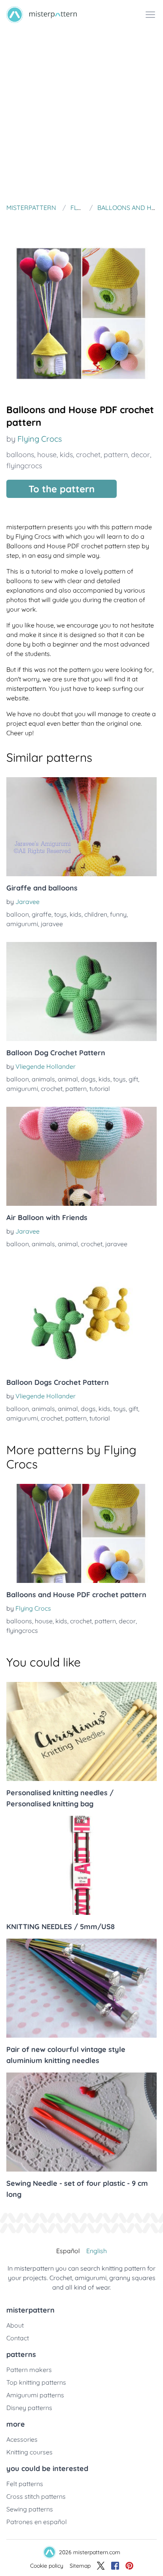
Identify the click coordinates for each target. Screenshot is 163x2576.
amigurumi (22, 924)
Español (68, 2251)
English (97, 2251)
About (15, 2325)
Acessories (22, 2439)
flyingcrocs (24, 466)
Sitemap (80, 2566)
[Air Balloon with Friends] (81, 1156)
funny (118, 914)
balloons (20, 455)
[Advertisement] (81, 115)
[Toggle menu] (150, 15)
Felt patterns (25, 2484)
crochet (88, 455)
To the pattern (62, 489)
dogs (88, 1079)
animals (43, 1079)
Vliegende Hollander (45, 1066)
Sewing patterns (30, 2509)
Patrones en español (37, 2522)
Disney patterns (29, 2408)
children (96, 914)
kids (66, 455)
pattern (116, 455)
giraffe (42, 914)
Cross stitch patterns (36, 2496)
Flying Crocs (40, 439)
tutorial (100, 1089)
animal (68, 1079)
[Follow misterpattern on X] (101, 2566)
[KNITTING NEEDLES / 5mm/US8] (81, 1865)
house (47, 455)
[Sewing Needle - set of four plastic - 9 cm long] (81, 2122)
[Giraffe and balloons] (81, 827)
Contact (18, 2338)
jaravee (52, 924)
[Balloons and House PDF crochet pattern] (81, 1533)
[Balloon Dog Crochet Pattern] (81, 992)
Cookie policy (47, 2566)
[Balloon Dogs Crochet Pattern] (81, 1321)
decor (140, 455)
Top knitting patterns (36, 2382)
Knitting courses (29, 2452)
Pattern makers (29, 2370)
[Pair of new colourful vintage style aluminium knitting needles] (81, 1988)
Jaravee (27, 902)
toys (61, 914)
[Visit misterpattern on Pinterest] (129, 2566)
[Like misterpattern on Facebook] (115, 2566)
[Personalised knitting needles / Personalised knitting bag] (81, 1731)
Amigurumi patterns (35, 2395)
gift (133, 1079)
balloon (18, 914)
